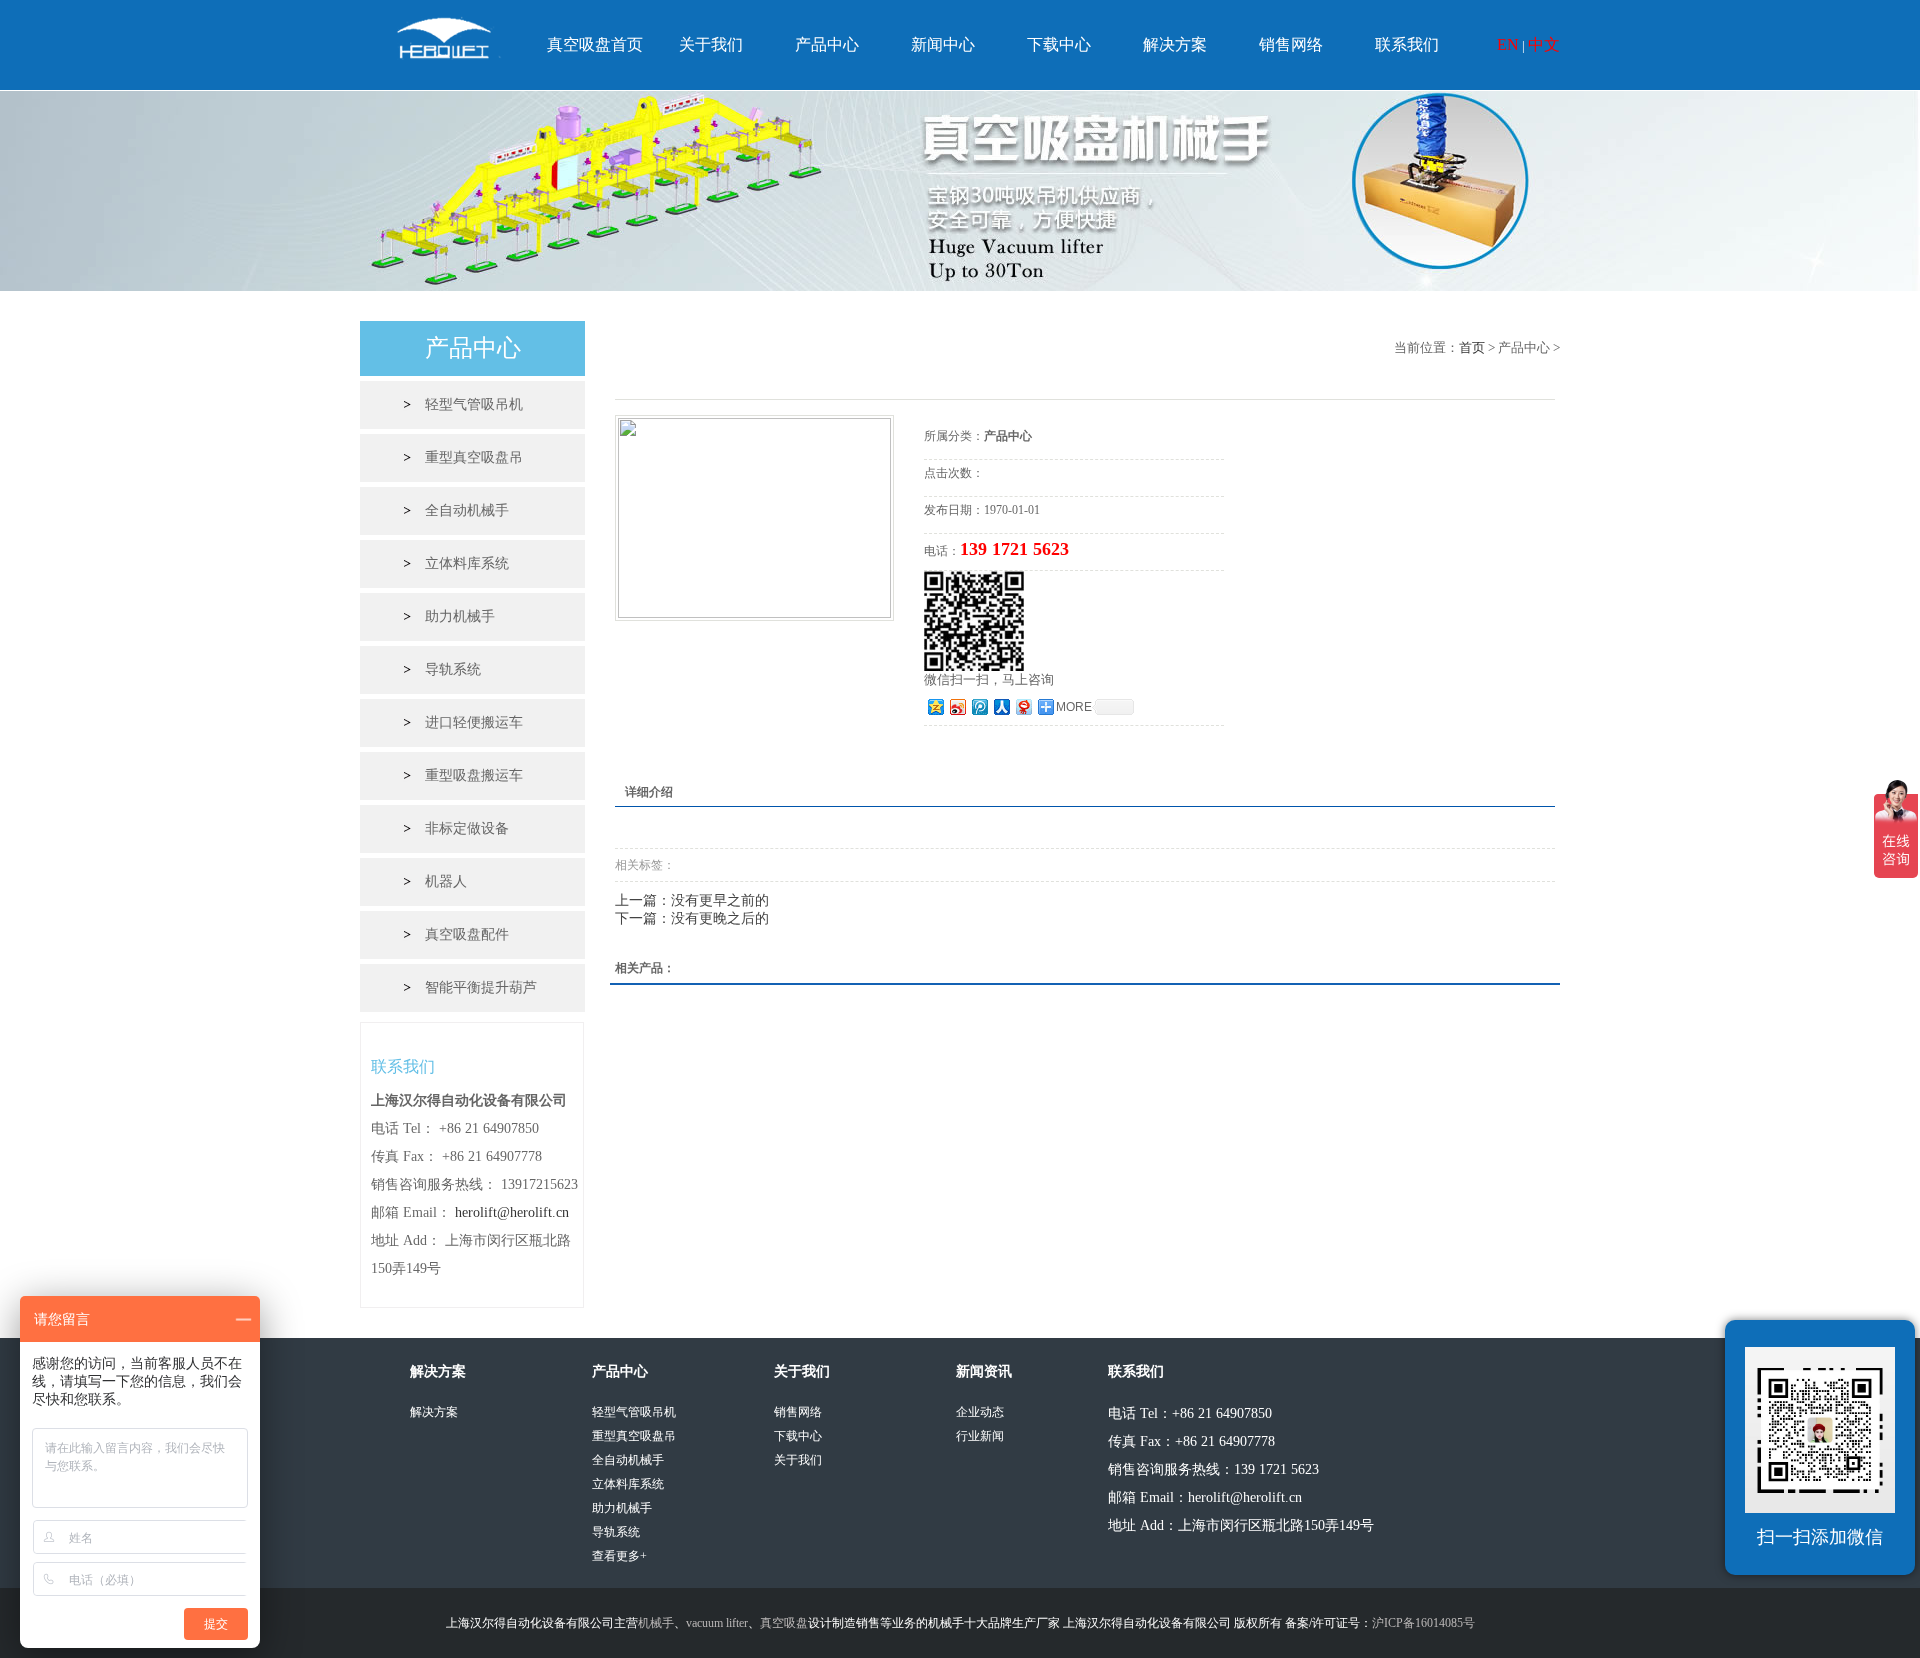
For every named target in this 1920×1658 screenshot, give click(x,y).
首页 (1472, 347)
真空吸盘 (784, 1623)
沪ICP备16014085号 (1423, 1623)
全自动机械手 (467, 510)
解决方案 (1175, 44)
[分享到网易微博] (1023, 706)
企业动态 (980, 1412)
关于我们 (711, 44)
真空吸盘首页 (595, 44)
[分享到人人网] (1001, 706)
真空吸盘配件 (467, 934)
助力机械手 (460, 616)
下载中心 (1059, 44)
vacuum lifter (717, 1623)
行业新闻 (980, 1436)
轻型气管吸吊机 (474, 404)
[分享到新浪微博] (957, 706)
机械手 (656, 1623)
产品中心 (827, 44)
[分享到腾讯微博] (979, 706)
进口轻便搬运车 (474, 722)
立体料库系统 (467, 563)
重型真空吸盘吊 (474, 457)
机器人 (446, 881)
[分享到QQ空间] (935, 706)
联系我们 (1407, 44)
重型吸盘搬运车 (474, 775)
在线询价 (980, 753)
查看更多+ (619, 1556)
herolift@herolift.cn (512, 1212)
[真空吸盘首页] (448, 43)
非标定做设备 (467, 828)
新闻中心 (943, 44)
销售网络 (1291, 44)
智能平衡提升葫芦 (481, 987)
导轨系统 (453, 669)
